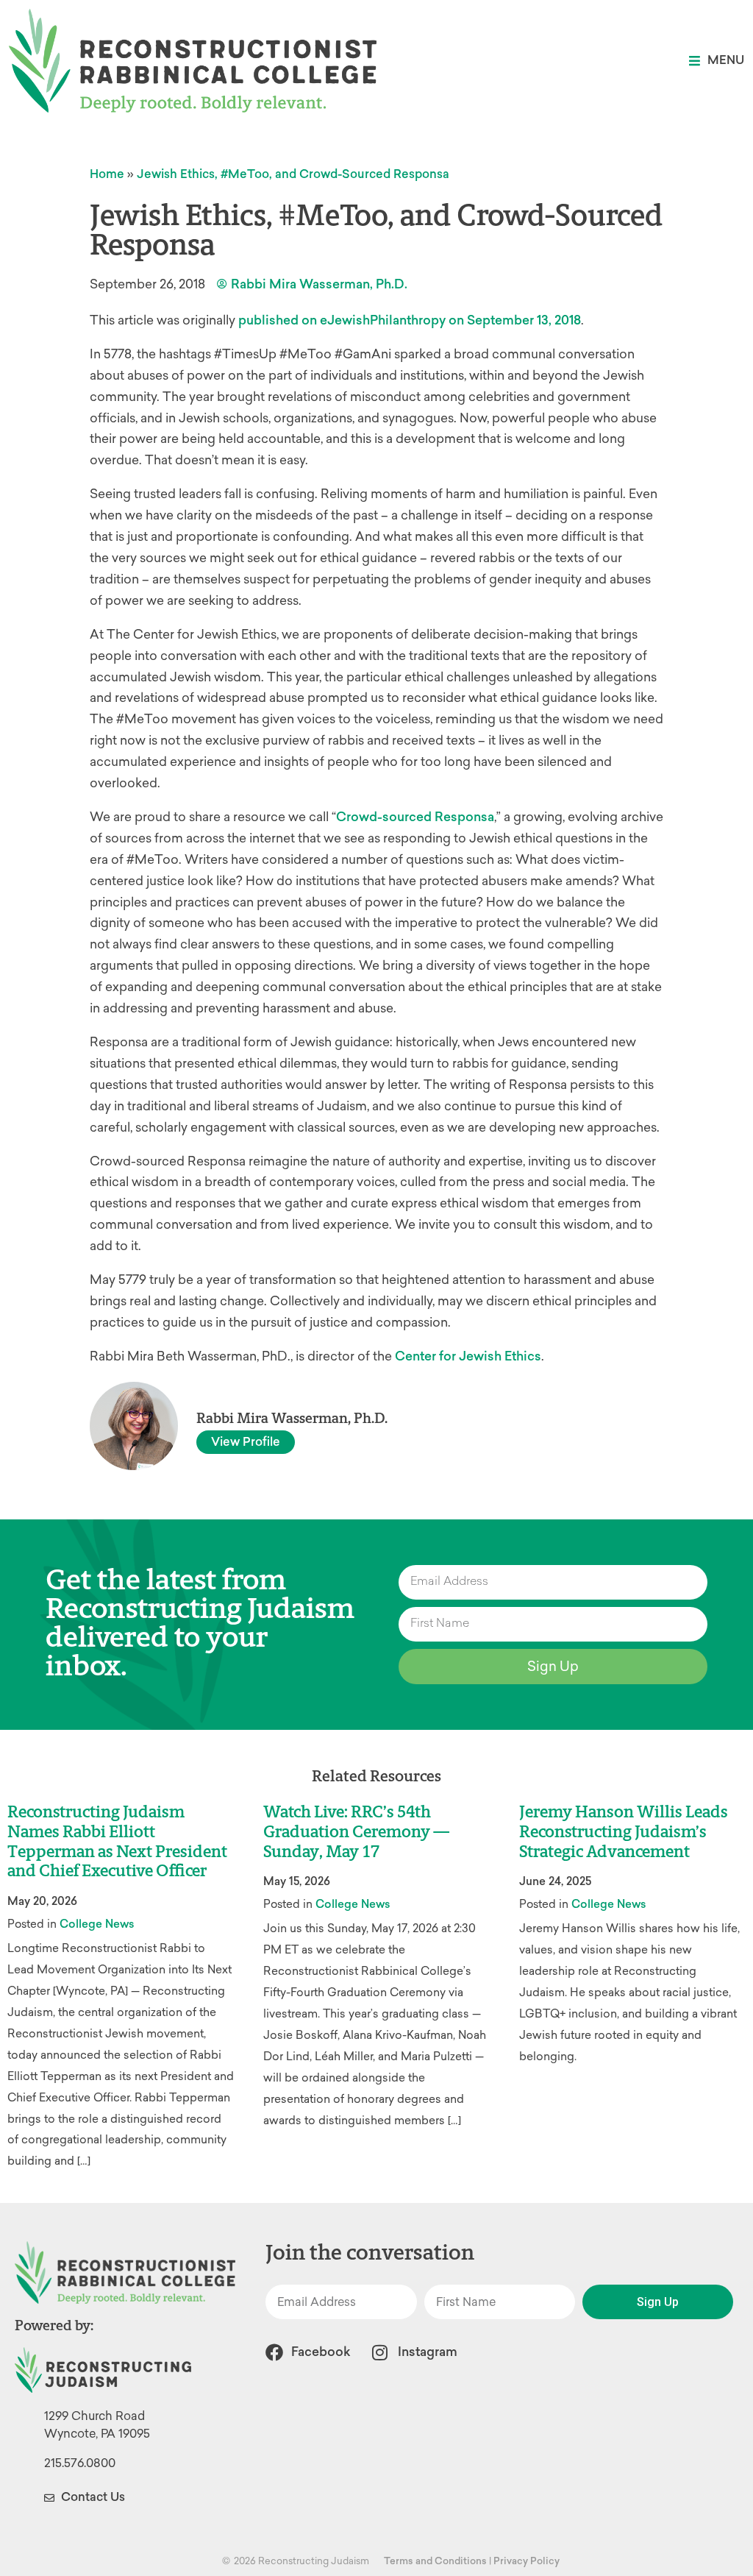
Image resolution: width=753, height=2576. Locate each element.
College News (97, 1924)
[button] (717, 61)
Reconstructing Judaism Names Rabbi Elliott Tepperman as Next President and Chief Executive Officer (117, 1842)
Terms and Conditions (435, 2561)
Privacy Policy (527, 2561)
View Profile (246, 1442)
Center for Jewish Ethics (468, 1356)
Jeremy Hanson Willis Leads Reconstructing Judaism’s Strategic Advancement (624, 1832)
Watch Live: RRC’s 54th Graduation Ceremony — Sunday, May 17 (356, 1832)
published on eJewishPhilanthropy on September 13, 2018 (410, 320)
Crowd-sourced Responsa (415, 817)
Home (107, 174)
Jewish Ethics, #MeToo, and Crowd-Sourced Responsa (293, 174)
